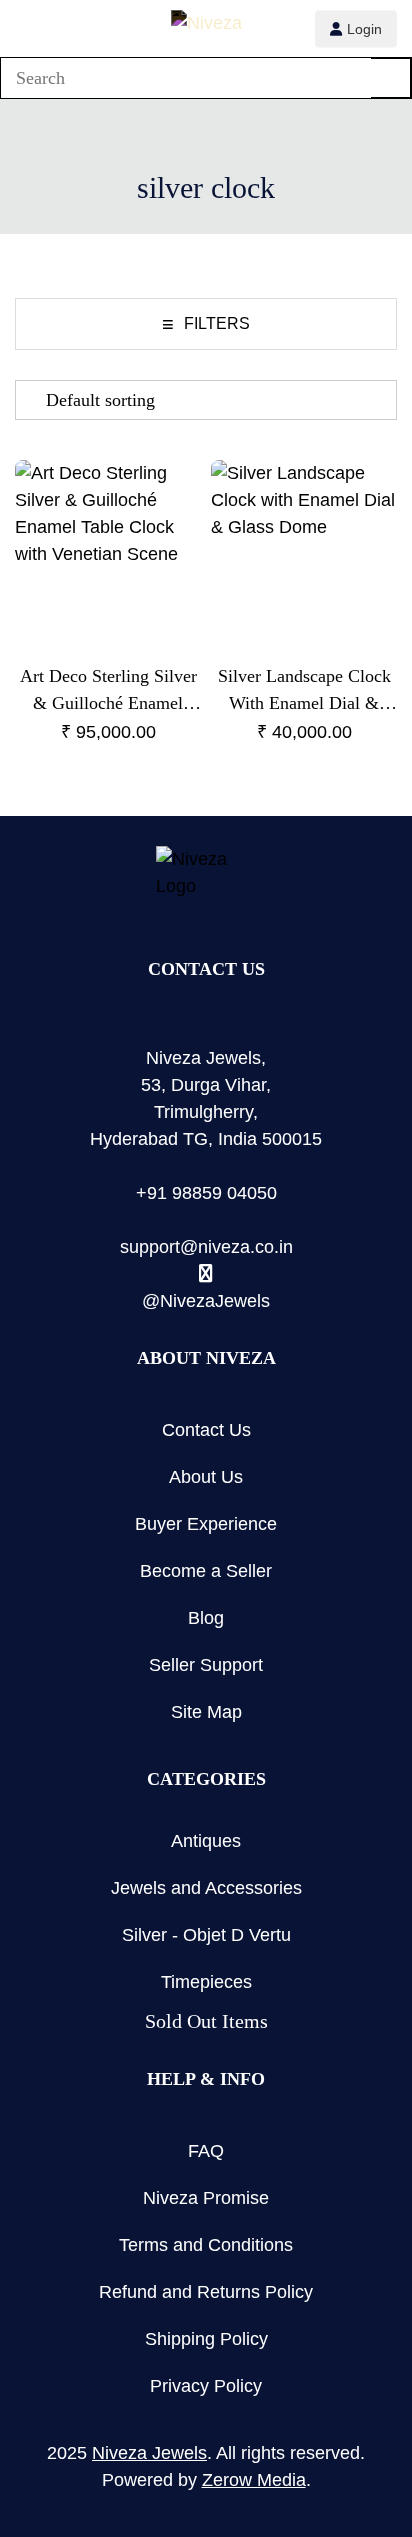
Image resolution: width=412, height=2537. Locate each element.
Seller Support (206, 1665)
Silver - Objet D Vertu (206, 1935)
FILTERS (206, 324)
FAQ (206, 2151)
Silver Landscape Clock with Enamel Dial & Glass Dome (304, 691)
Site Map (206, 1712)
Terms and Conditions (206, 2245)
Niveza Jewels (149, 2453)
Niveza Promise (206, 2198)
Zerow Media (254, 2480)
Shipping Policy (206, 2339)
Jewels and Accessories (206, 1888)
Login (364, 28)
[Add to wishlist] (169, 491)
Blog (206, 1618)
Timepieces (206, 1982)
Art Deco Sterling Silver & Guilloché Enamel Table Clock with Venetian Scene (108, 691)
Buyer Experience (206, 1524)
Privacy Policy (206, 2386)
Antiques (206, 1841)
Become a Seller (206, 1571)
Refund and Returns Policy (206, 2292)
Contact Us (206, 1430)
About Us (206, 1477)
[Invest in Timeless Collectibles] (206, 25)
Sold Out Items (206, 2021)
